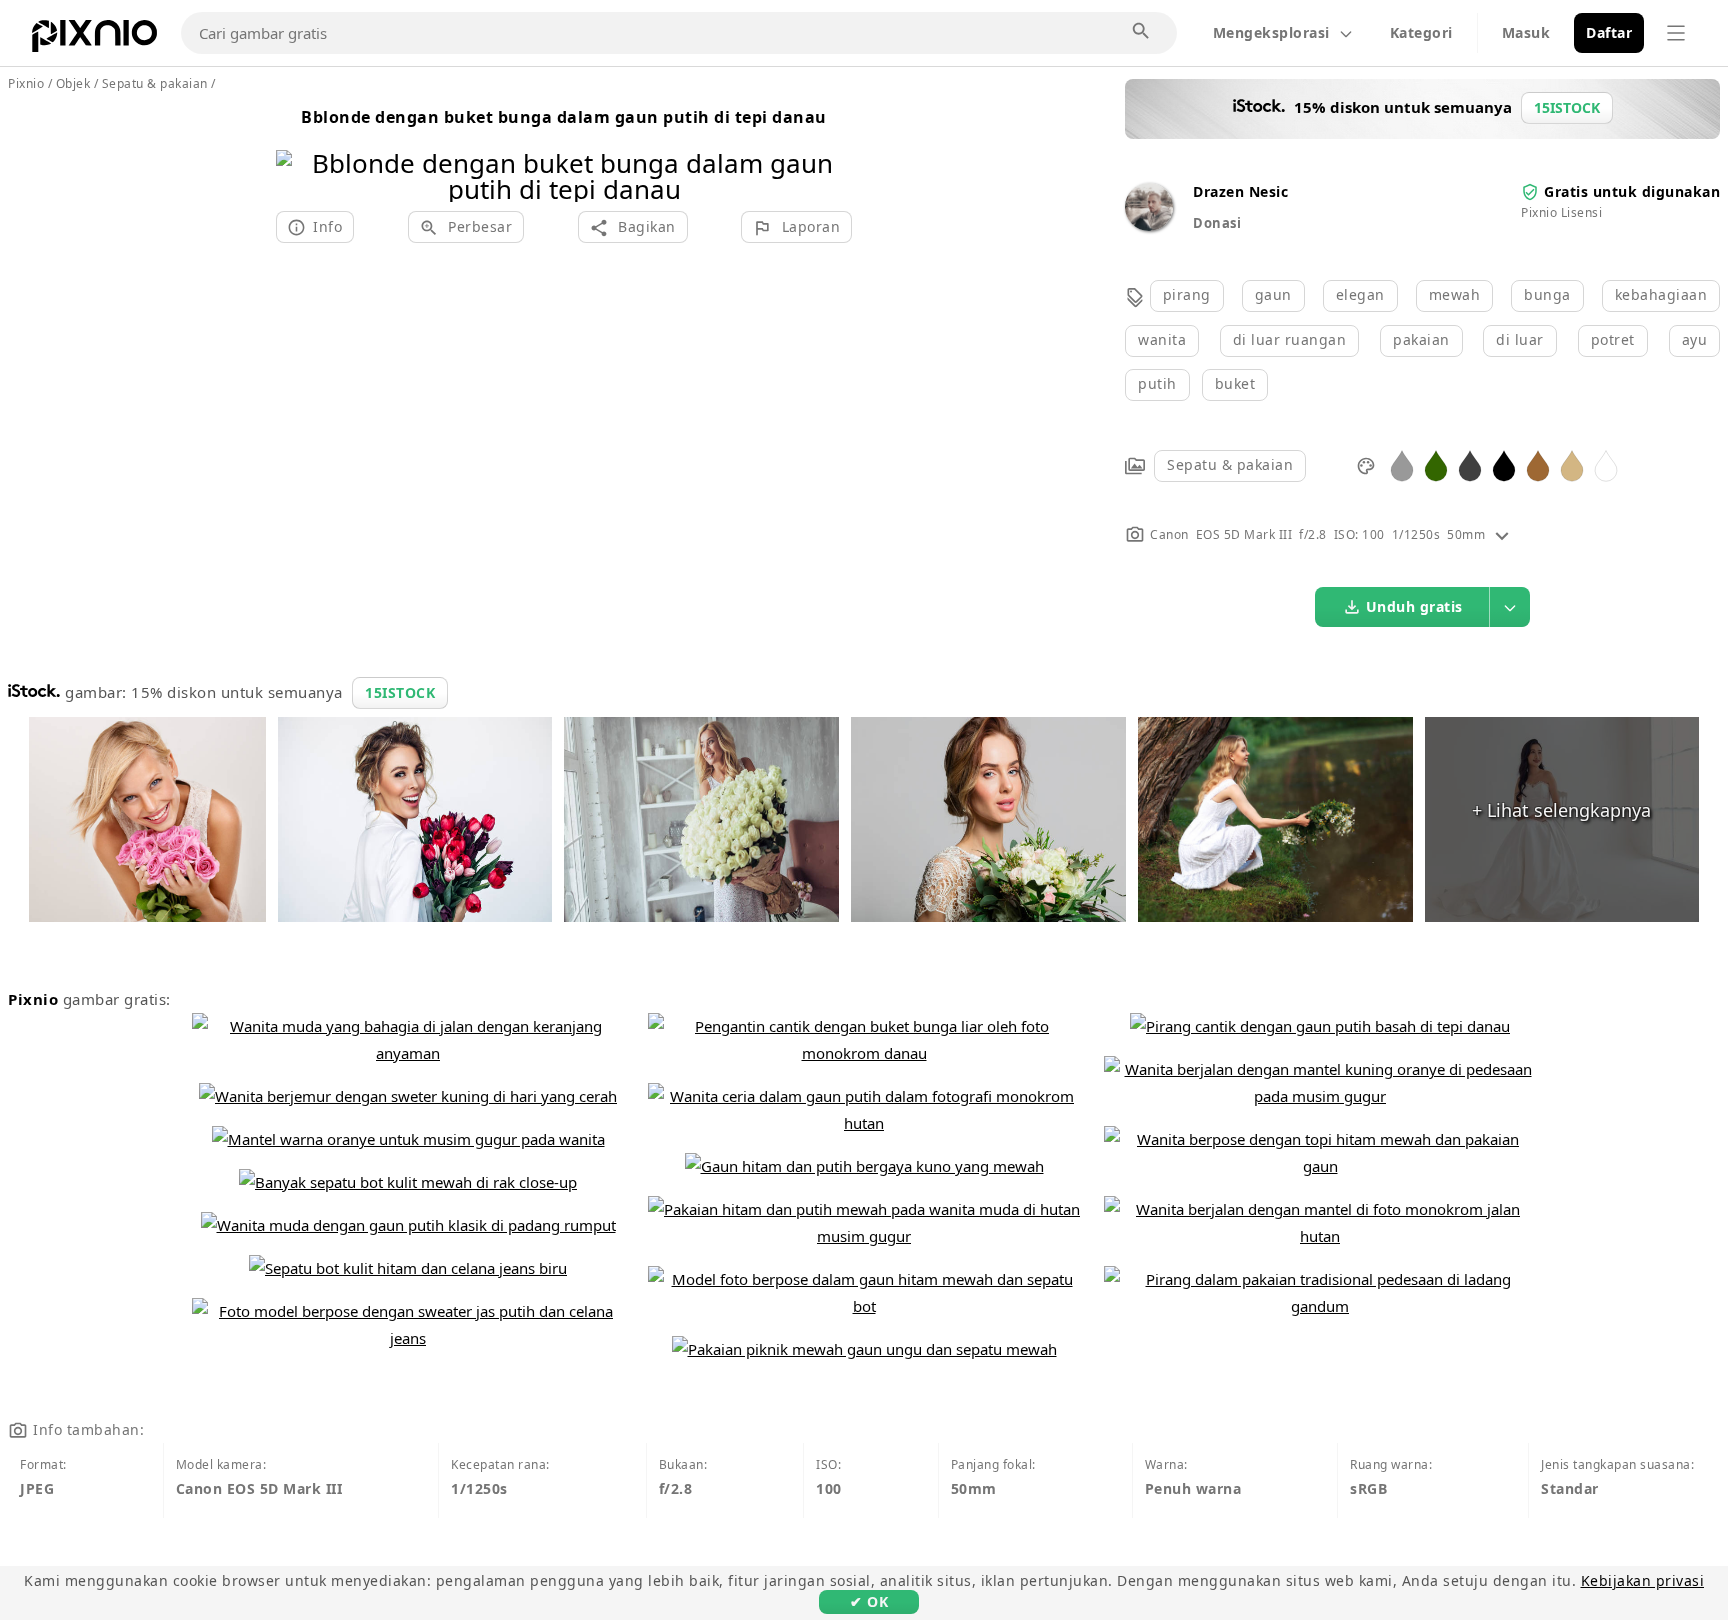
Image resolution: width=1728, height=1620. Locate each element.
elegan (1360, 294)
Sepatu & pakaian (1230, 464)
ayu (1695, 339)
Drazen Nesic (1240, 191)
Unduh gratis (1414, 606)
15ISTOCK (400, 692)
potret (1613, 339)
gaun (1273, 294)
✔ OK (869, 1601)
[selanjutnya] (829, 150)
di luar (1520, 339)
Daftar (1609, 32)
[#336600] (1436, 464)
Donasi (1217, 223)
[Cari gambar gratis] (1142, 32)
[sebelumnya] (298, 150)
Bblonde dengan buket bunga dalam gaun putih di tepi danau (564, 117)
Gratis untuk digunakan (1632, 191)
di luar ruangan (1290, 339)
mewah (1455, 294)
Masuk (1526, 32)
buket (1235, 383)
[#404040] (1470, 464)
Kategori (1421, 32)
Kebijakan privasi (1643, 1580)
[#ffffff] (1606, 464)
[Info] (1502, 534)
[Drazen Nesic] (1149, 225)
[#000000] (1504, 464)
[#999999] (1402, 464)
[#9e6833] (1538, 464)
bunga (1547, 294)
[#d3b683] (1572, 464)
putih (1157, 383)
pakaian (1421, 339)
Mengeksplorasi (1271, 32)
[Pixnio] (94, 40)
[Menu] (1676, 33)
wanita (1162, 339)
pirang (1187, 294)
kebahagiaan (1661, 294)
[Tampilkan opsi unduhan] (1510, 607)
